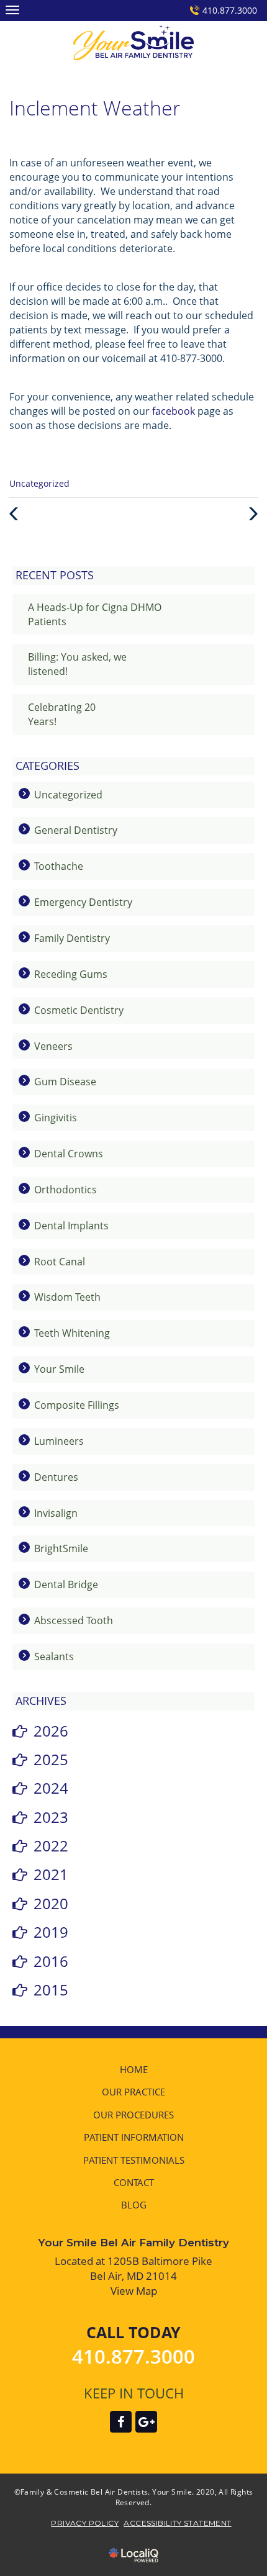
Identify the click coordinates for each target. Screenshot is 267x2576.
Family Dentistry (72, 938)
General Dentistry (76, 830)
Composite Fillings (77, 1405)
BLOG (134, 2205)
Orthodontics (66, 1190)
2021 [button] (51, 1874)
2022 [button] (51, 1846)
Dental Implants (71, 1226)
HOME (134, 2069)
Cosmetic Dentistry (79, 1010)
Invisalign (56, 1513)
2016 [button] (51, 1961)
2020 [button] (51, 1903)
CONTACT (134, 2182)
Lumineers (59, 1441)
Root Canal (60, 1262)
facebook (174, 411)
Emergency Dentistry (83, 902)
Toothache (59, 866)
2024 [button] (51, 1788)
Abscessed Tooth (74, 1620)
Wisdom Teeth (67, 1297)
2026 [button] (51, 1731)
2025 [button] (51, 1759)
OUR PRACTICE (133, 2092)
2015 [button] (51, 1990)
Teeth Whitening (72, 1333)
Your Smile (59, 1369)
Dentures (56, 1477)
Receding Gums (71, 974)
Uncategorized (39, 483)
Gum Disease (65, 1082)
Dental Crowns (69, 1154)
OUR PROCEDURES (133, 2115)
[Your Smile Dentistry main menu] (12, 10)
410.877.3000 (230, 10)
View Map (134, 2291)
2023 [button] (51, 1817)
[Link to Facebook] (121, 2422)
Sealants (54, 1656)
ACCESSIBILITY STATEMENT (177, 2523)
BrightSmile (61, 1548)
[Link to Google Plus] (146, 2422)
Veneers (53, 1046)
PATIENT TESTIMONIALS (134, 2160)
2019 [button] (51, 1932)
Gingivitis (56, 1118)
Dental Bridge (66, 1584)
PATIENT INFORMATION (134, 2137)
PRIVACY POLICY (85, 2523)
